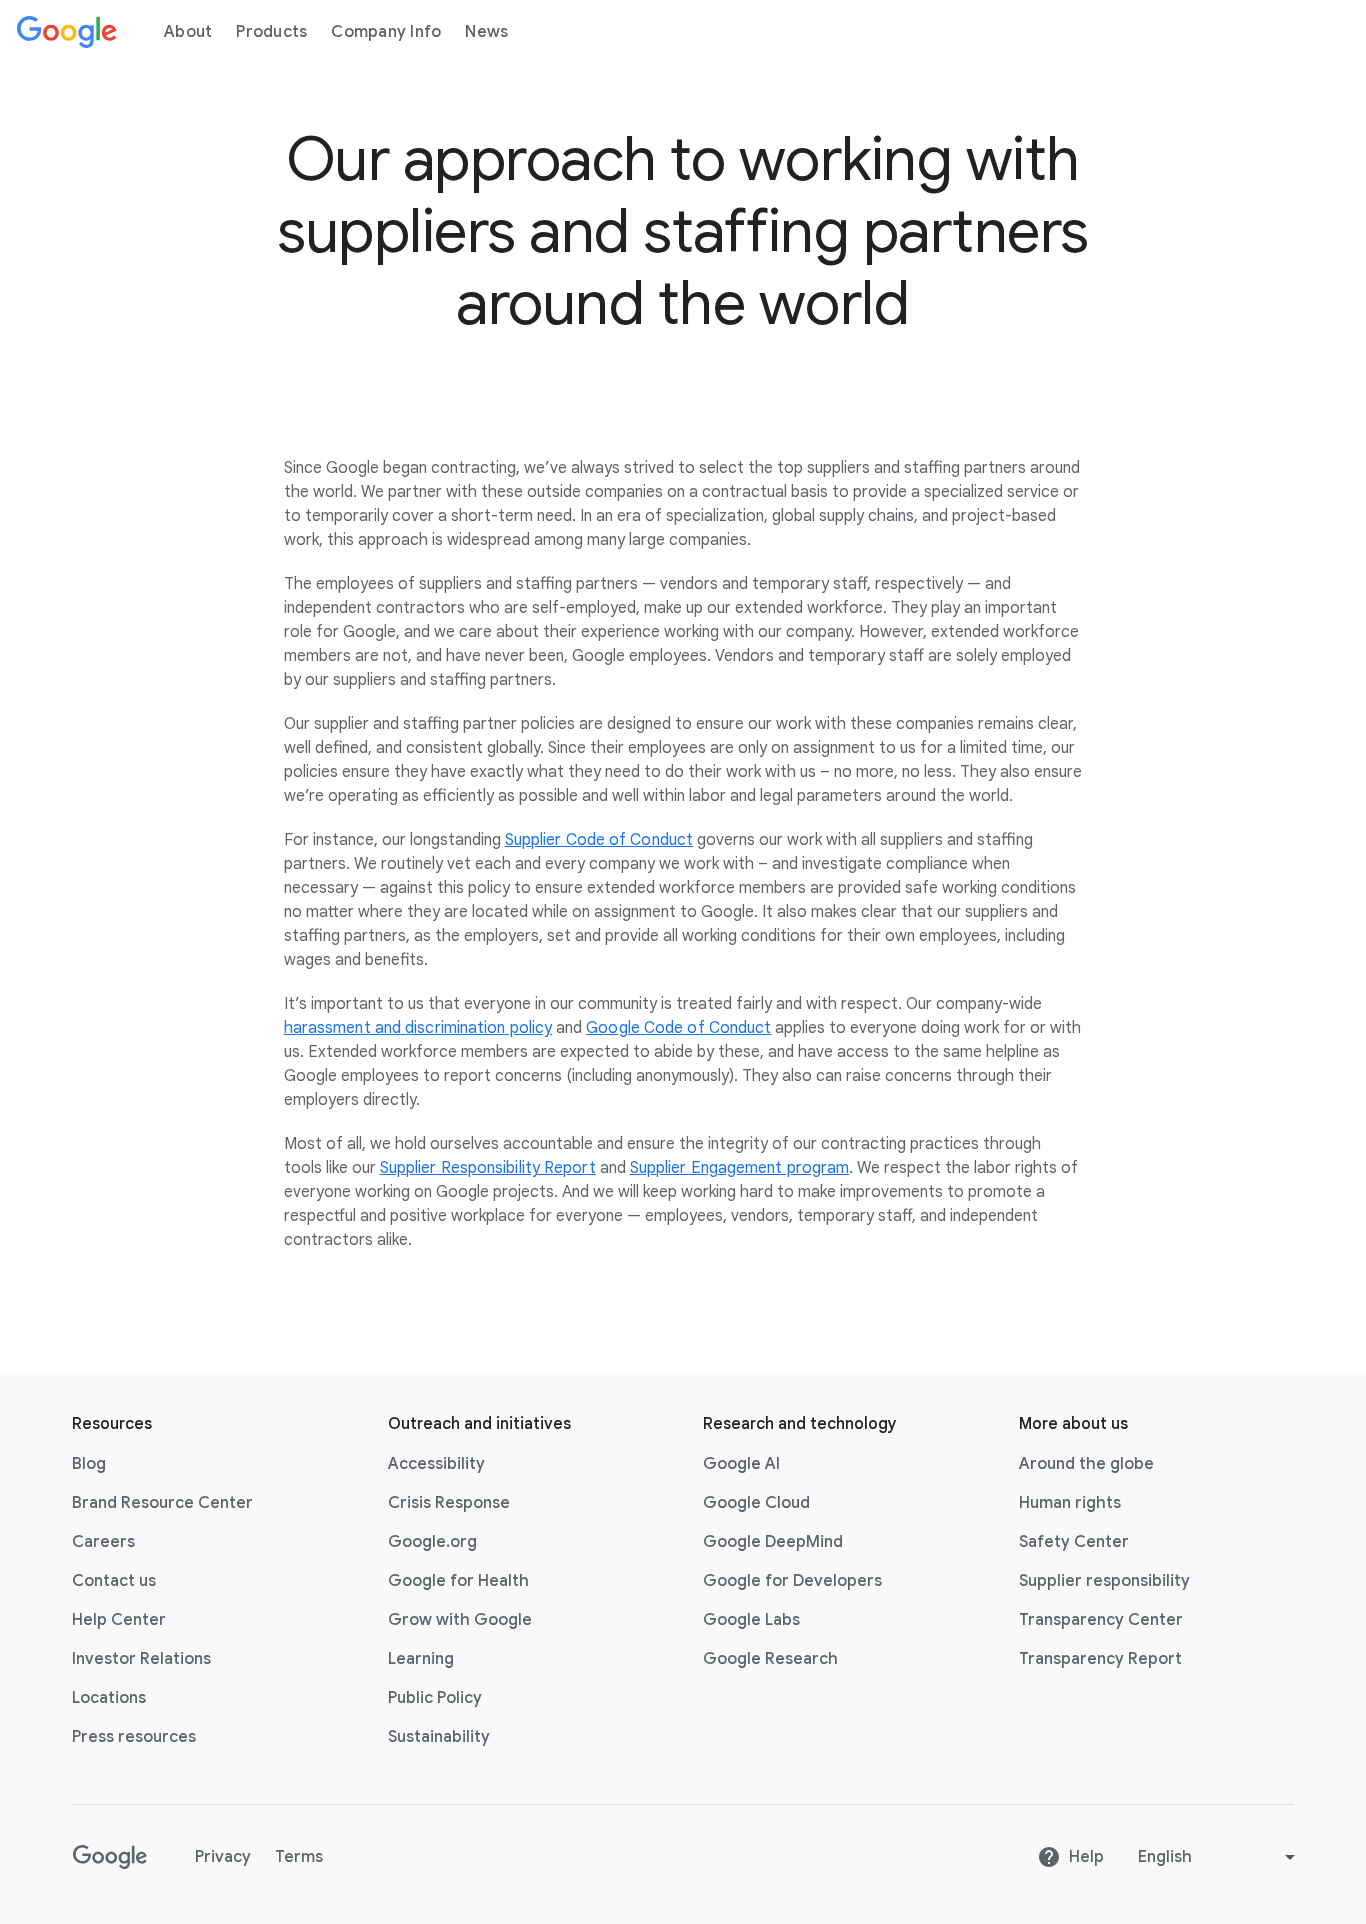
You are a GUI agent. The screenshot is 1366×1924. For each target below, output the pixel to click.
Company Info (386, 32)
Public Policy (435, 1698)
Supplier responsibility (1104, 1581)
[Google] (67, 32)
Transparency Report (1100, 1659)
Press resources (134, 1737)
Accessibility (436, 1464)
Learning (421, 1659)
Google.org (432, 1542)
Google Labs (751, 1620)
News (486, 32)
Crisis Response (449, 1503)
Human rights (1070, 1503)
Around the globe (1086, 1464)
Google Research (770, 1659)
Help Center (119, 1620)
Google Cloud (756, 1503)
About (188, 32)
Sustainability (439, 1737)
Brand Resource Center (162, 1503)
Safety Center (1074, 1542)
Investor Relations (141, 1659)
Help (1086, 1857)
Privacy (223, 1857)
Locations (109, 1698)
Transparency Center (1101, 1620)
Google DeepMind (773, 1542)
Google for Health (458, 1581)
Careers (103, 1542)
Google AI (741, 1464)
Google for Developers (792, 1581)
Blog (89, 1464)
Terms (299, 1857)
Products (271, 32)
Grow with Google (460, 1620)
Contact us (114, 1581)
